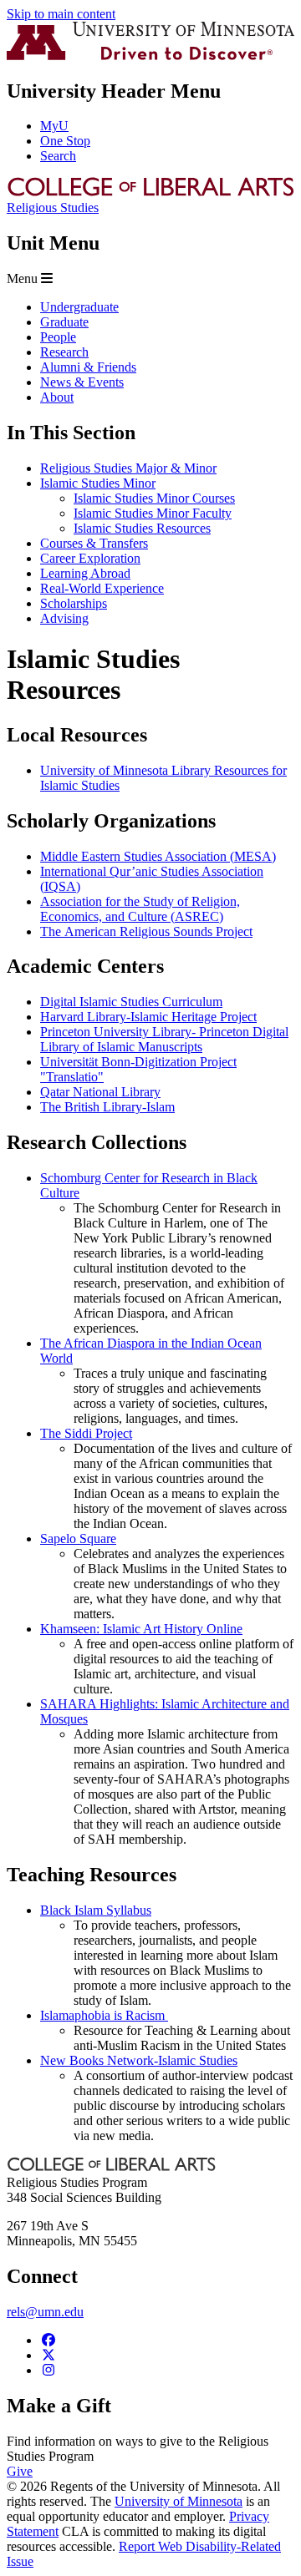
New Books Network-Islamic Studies (139, 2060)
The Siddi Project (86, 1433)
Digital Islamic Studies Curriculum (131, 1002)
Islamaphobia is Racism (104, 2015)
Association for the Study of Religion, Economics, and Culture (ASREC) (140, 909)
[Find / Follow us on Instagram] (48, 2370)
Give (20, 2471)
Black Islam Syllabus (96, 1910)
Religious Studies (53, 207)
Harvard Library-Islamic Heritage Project (148, 1017)
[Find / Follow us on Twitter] (48, 2355)
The (51, 931)
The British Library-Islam (107, 1107)
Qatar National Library (100, 1092)
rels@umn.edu (45, 2312)
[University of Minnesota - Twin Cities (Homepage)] (150, 56)
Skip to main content (61, 14)
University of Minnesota (179, 2501)
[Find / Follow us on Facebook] (48, 2340)
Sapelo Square (78, 1539)
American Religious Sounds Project (157, 931)
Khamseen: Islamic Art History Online (141, 1629)
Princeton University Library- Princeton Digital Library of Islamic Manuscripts (164, 1039)
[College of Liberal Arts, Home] (150, 192)
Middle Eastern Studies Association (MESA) (158, 856)
